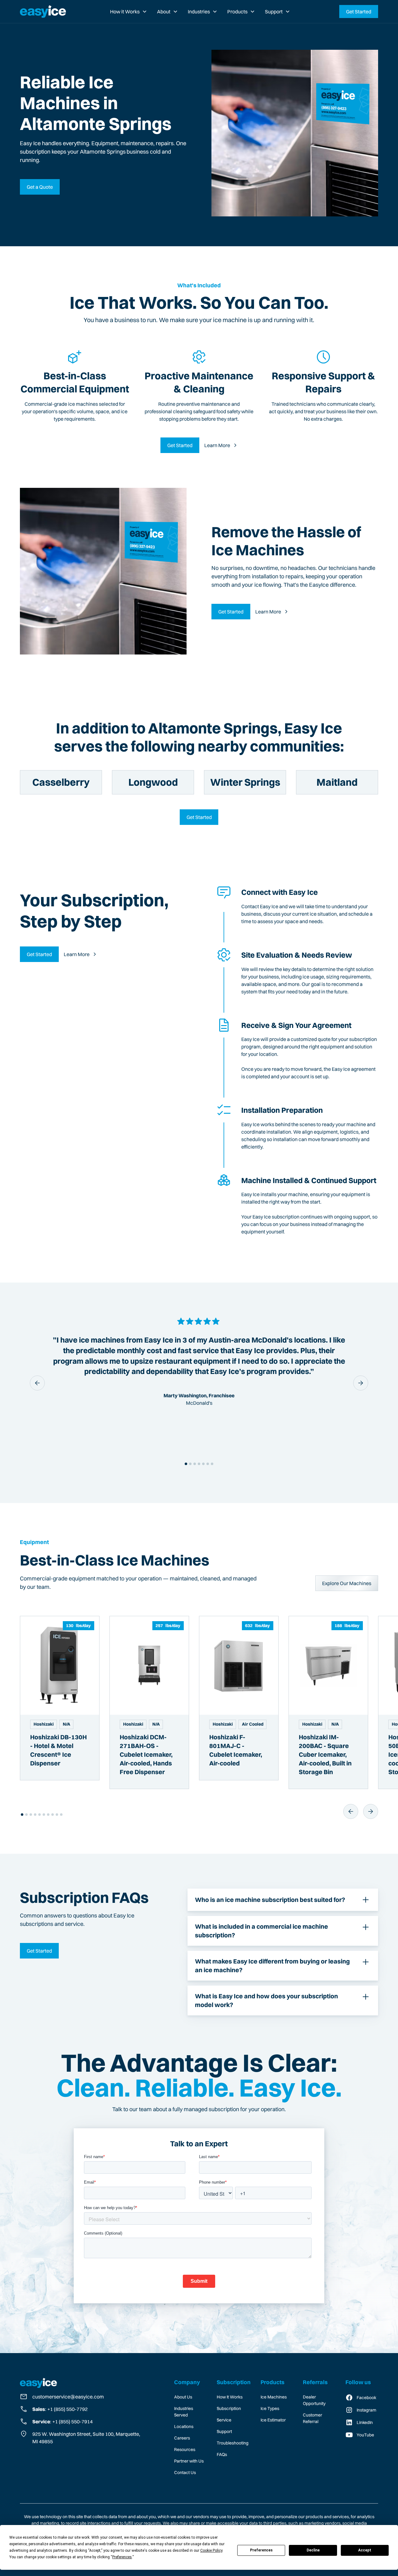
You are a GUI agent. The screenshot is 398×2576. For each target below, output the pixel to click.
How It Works (230, 2397)
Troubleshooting (233, 2443)
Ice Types (270, 2408)
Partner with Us (189, 2461)
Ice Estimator (273, 2420)
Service (224, 2420)
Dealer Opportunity (314, 2400)
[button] (129, 12)
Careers (182, 2438)
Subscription (229, 2408)
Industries (199, 12)
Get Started (359, 12)
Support (274, 12)
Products (237, 12)
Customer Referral (312, 2418)
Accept (365, 2550)
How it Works (125, 12)
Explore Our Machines (347, 1583)
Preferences (261, 2550)
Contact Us (185, 2472)
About (164, 12)
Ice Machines (274, 2397)
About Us (183, 2397)
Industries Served (184, 2412)
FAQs (222, 2454)
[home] (43, 12)
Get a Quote (40, 187)
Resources (185, 2449)
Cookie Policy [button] (211, 2551)
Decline (313, 2550)
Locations (184, 2426)
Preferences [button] (122, 2557)
